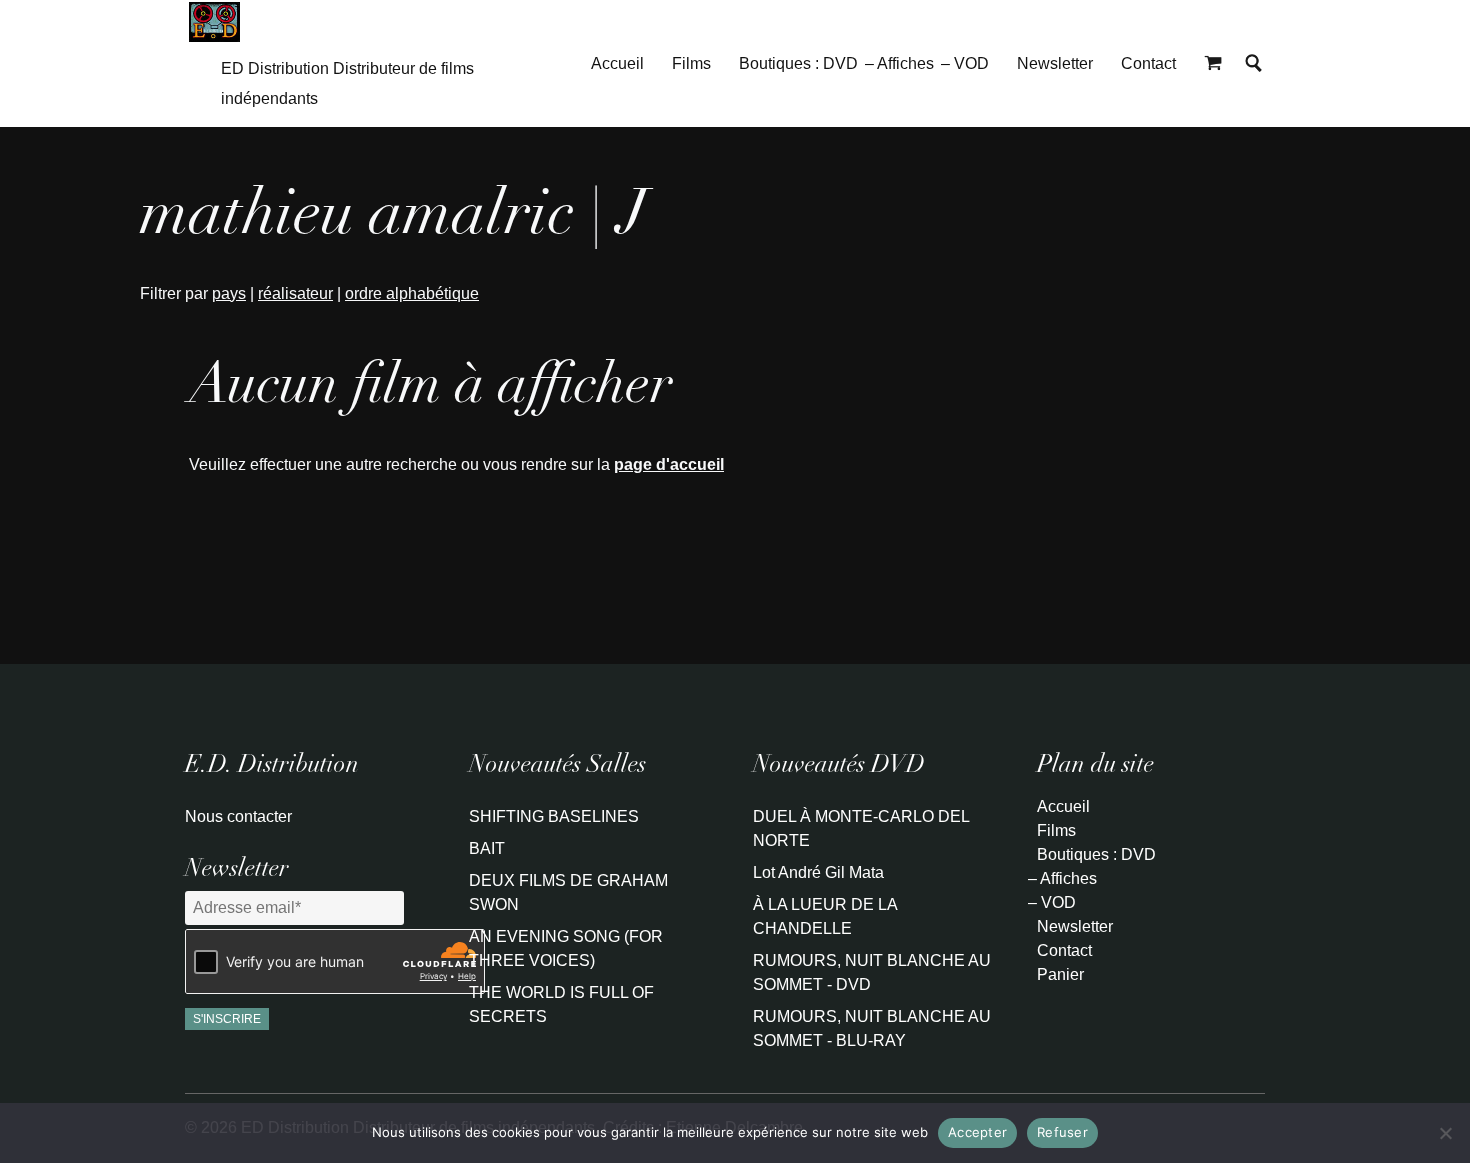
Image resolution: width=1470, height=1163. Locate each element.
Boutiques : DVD (798, 63)
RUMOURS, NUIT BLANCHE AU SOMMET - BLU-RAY (872, 1028)
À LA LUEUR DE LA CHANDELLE (825, 916)
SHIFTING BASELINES (554, 816)
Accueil (617, 63)
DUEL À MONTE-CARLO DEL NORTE (861, 828)
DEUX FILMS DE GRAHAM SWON (568, 892)
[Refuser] (1445, 1133)
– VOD (965, 63)
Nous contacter (238, 816)
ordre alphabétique (412, 293)
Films (691, 63)
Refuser (1062, 1132)
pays (229, 293)
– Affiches (899, 63)
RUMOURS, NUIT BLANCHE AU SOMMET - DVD (872, 972)
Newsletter (1055, 63)
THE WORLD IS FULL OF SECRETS (561, 1004)
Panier (1060, 974)
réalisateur (295, 293)
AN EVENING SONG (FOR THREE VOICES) (566, 948)
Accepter (977, 1132)
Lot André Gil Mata (818, 872)
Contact (1148, 63)
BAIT (487, 848)
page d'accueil (669, 464)
